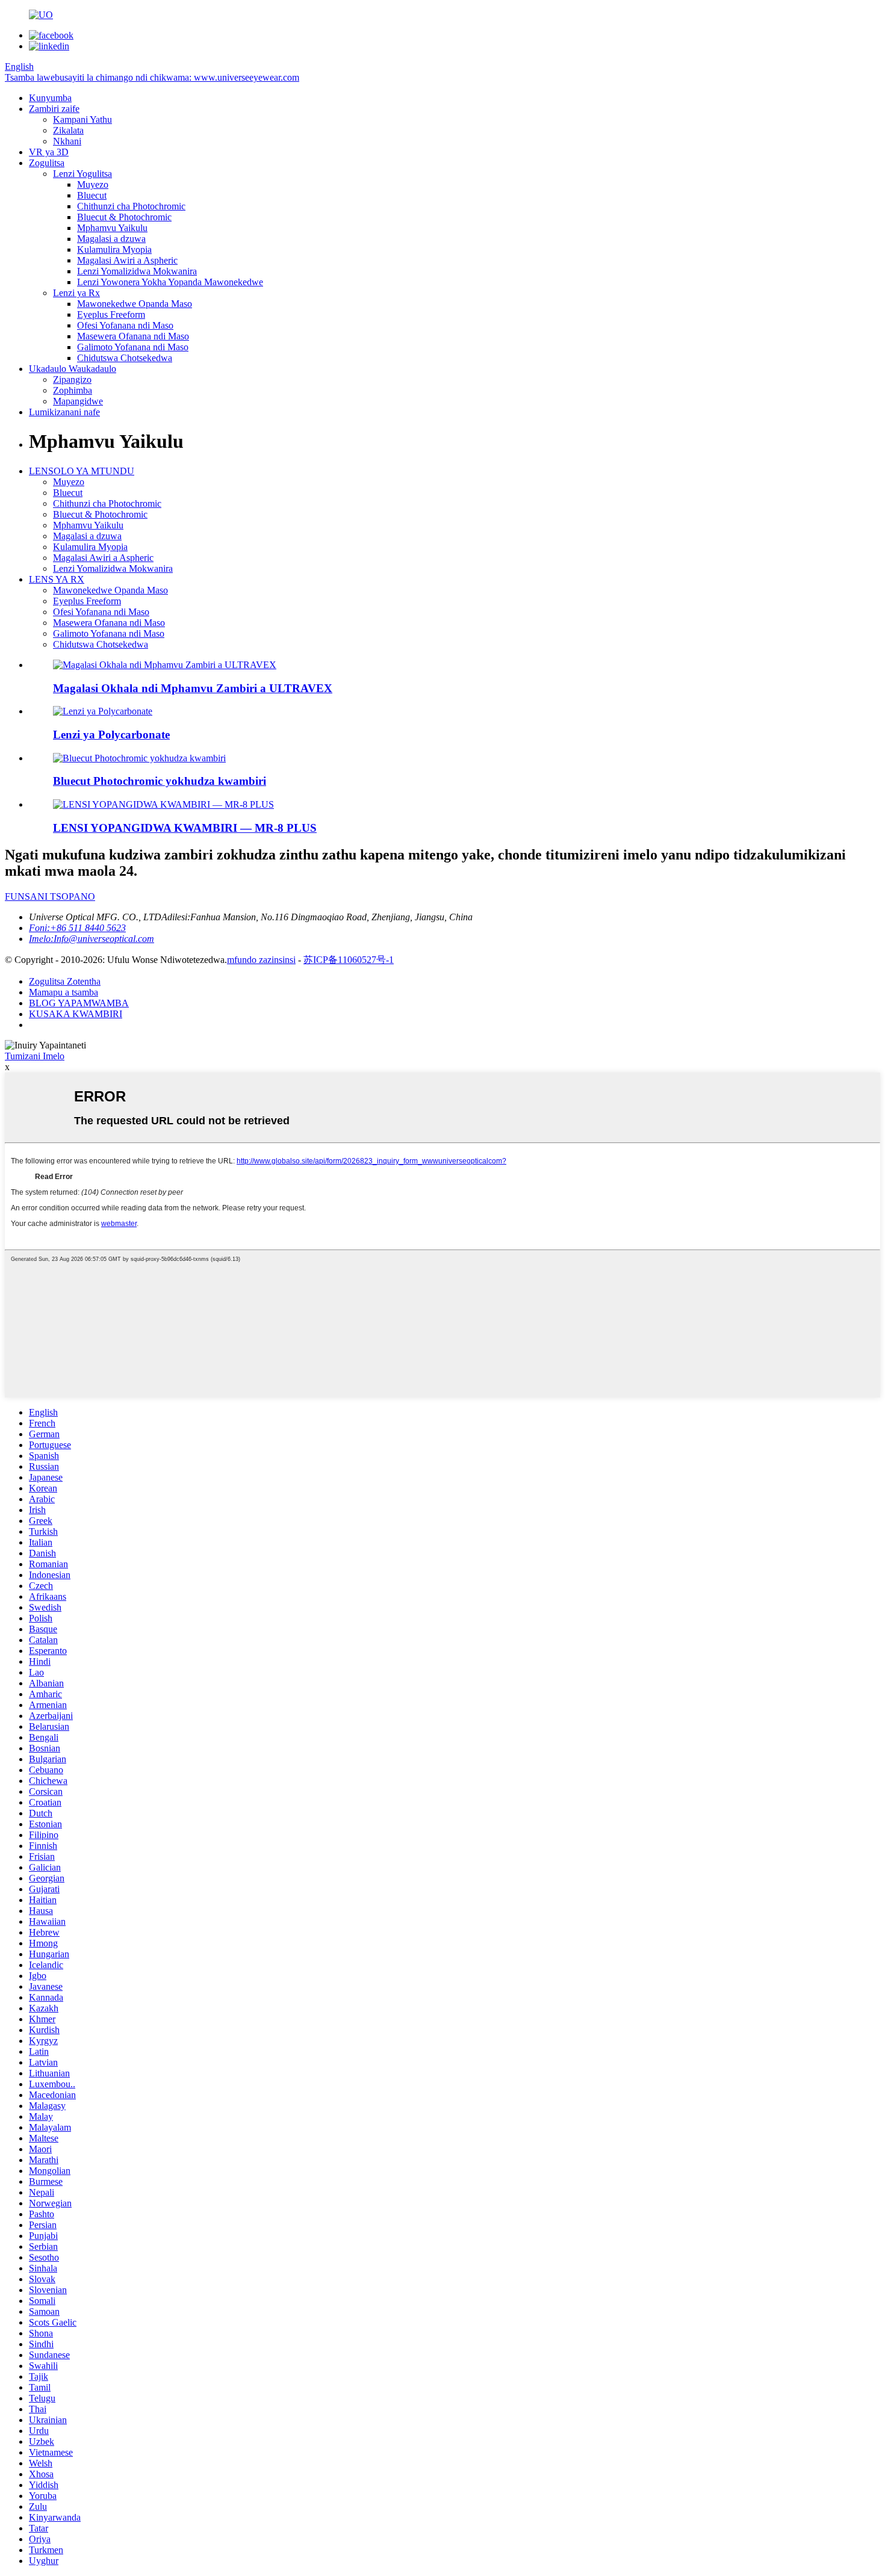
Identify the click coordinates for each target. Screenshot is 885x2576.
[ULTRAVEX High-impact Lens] (165, 665)
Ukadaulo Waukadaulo (73, 369)
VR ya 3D (49, 152)
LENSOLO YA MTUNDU (82, 471)
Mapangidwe (78, 401)
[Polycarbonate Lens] (103, 711)
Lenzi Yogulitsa (82, 174)
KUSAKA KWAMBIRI (76, 1014)
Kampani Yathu (82, 119)
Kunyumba (50, 98)
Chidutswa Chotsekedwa (125, 358)
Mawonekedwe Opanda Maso (135, 304)
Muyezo (93, 184)
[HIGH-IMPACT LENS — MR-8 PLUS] (163, 804)
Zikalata (68, 130)
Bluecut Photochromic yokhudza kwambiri (160, 781)
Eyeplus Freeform (111, 314)
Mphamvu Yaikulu (112, 228)
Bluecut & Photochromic (124, 217)
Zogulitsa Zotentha (65, 981)
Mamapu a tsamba (64, 992)
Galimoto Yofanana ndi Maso (133, 347)
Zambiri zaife (54, 109)
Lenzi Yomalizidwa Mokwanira (137, 271)
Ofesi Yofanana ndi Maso (125, 325)
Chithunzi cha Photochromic (131, 206)
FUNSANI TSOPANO (50, 896)
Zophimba (73, 390)
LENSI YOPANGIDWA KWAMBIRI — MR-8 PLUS (185, 828)
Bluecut (92, 195)
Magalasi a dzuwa (111, 239)
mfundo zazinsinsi (261, 960)
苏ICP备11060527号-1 (349, 960)
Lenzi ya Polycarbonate (111, 735)
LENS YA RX (57, 579)
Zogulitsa (47, 163)
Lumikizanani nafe (64, 412)
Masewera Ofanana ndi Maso (133, 336)
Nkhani (67, 141)
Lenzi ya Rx (76, 293)
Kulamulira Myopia (114, 249)
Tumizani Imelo (35, 1056)
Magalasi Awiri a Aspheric (127, 260)
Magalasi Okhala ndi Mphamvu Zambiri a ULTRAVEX (193, 688)
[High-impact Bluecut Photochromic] (139, 758)
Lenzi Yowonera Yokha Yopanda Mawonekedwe (170, 282)
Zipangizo (72, 379)
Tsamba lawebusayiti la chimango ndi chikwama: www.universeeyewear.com (152, 77)
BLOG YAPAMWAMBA (79, 1003)
